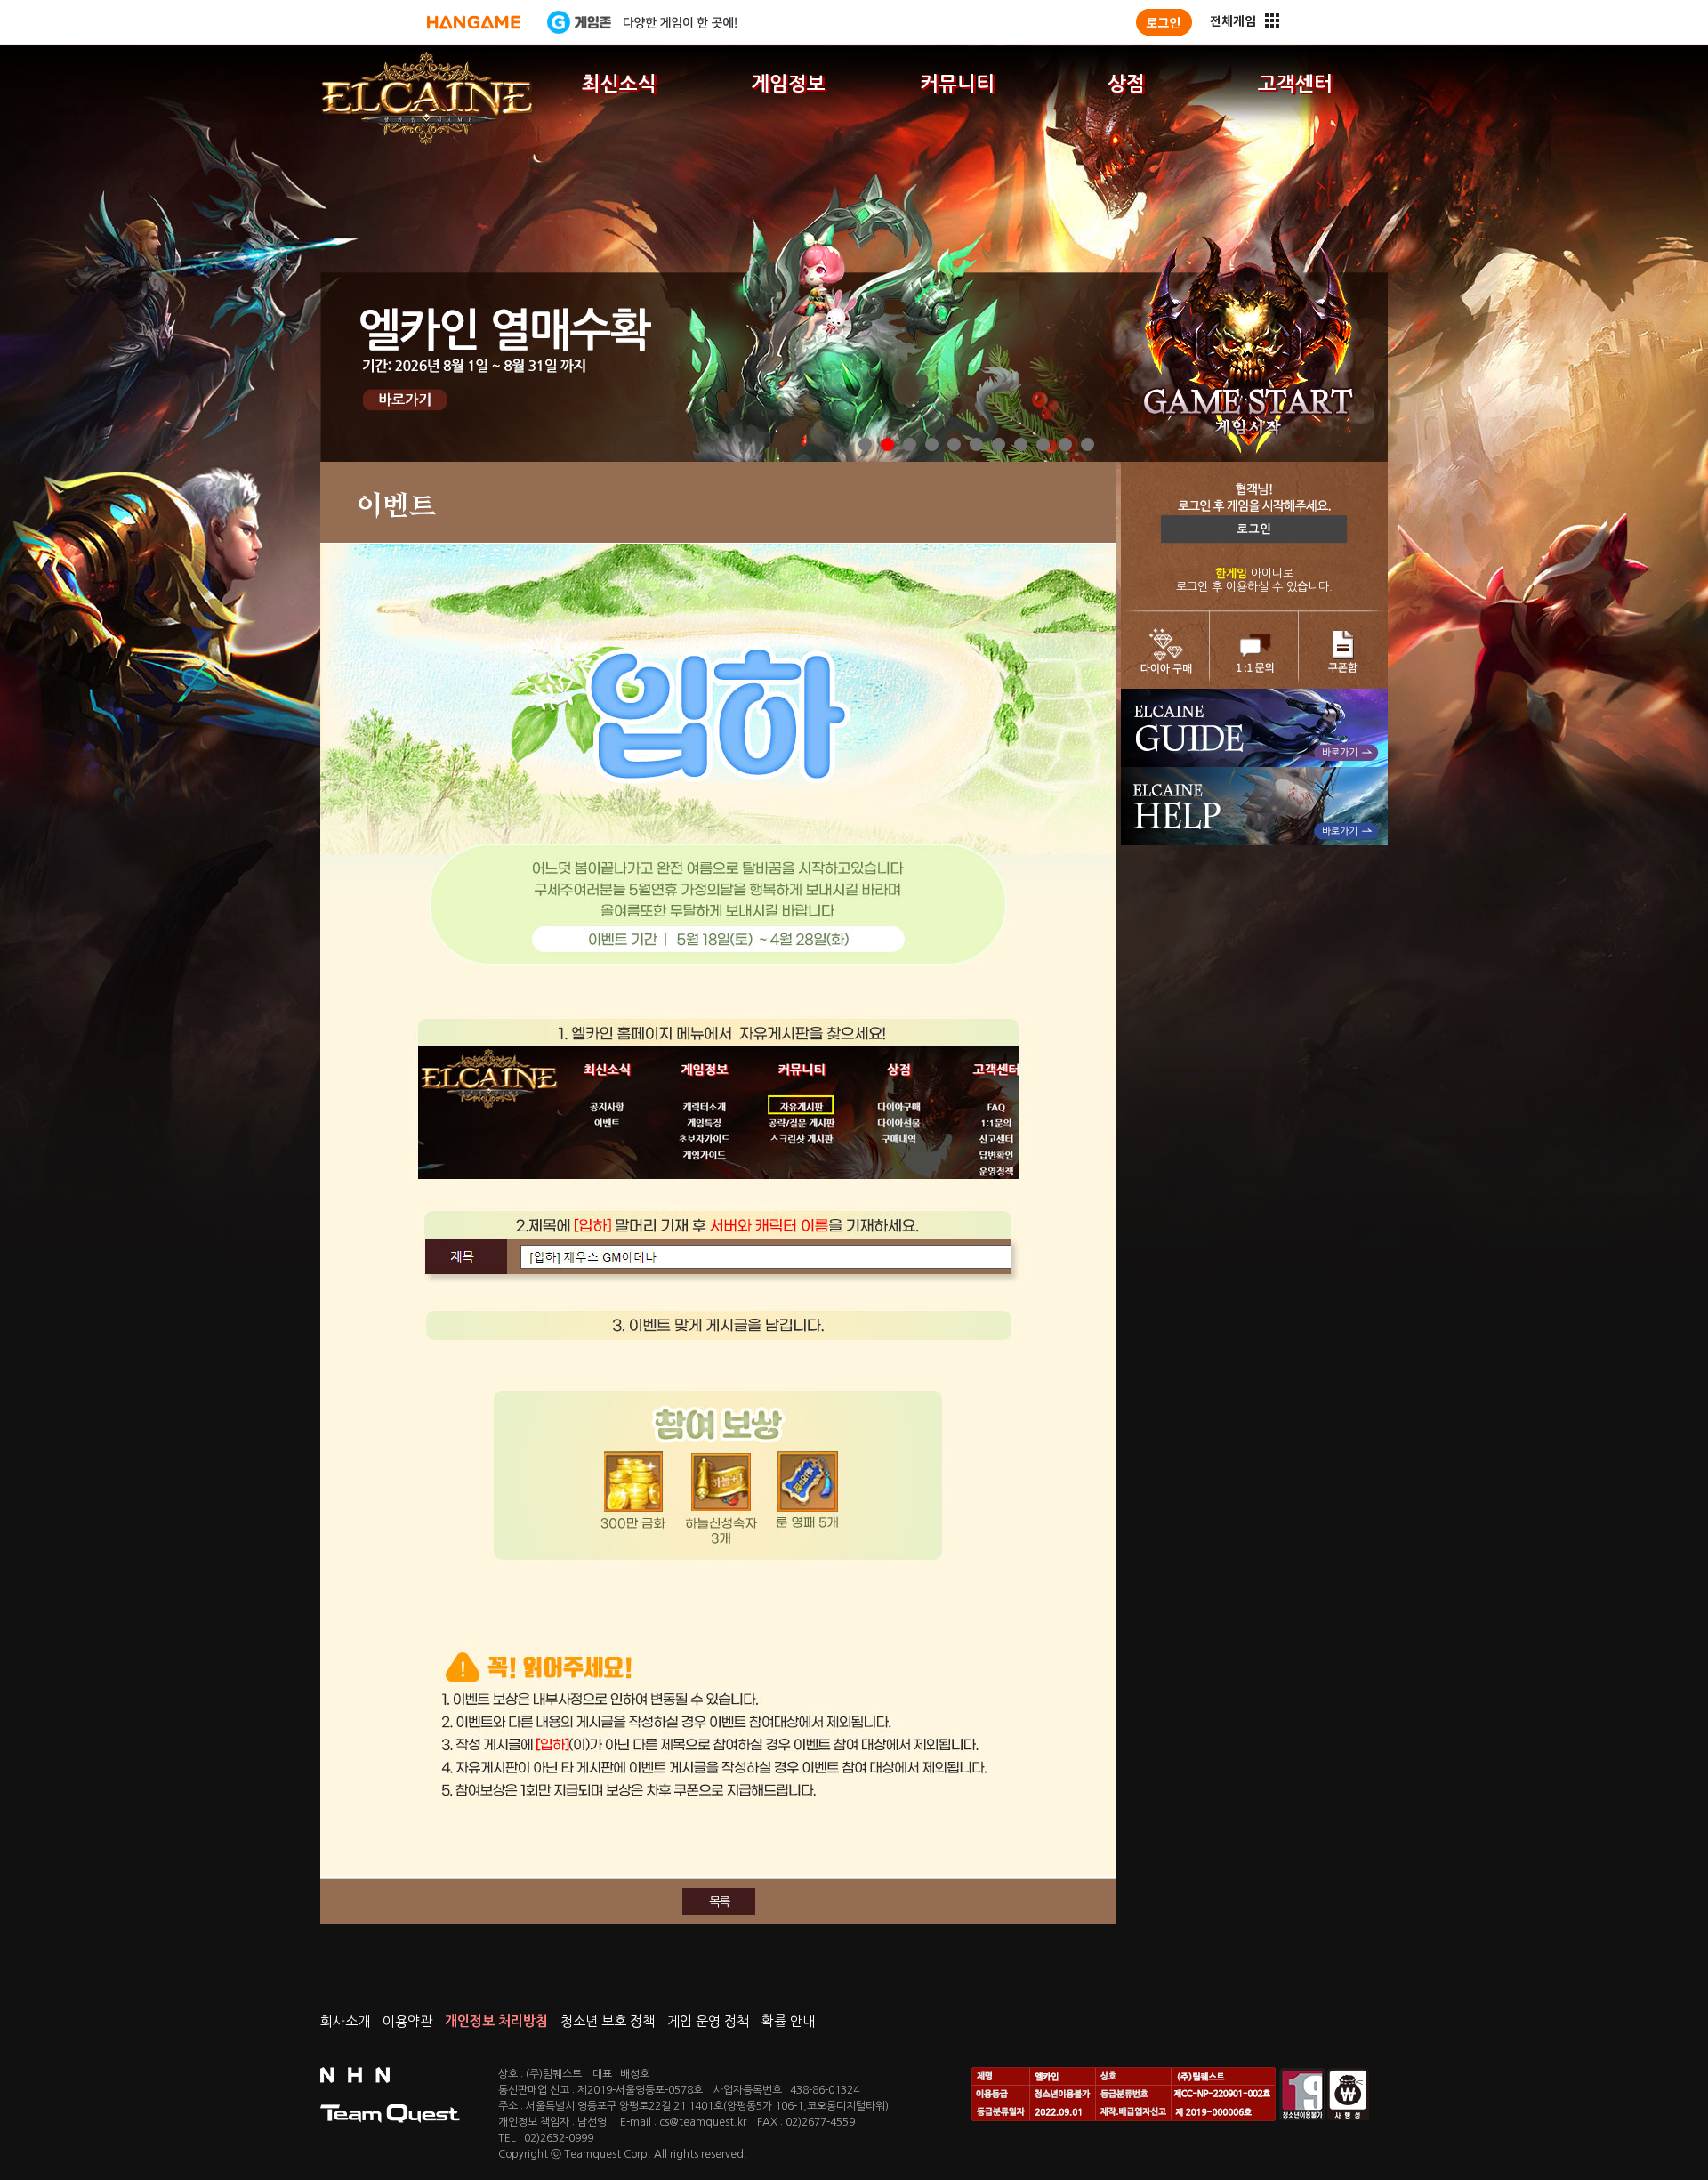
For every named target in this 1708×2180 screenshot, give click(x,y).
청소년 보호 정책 (608, 2021)
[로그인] (1164, 22)
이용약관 (407, 2021)
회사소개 (345, 2021)
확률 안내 (788, 2021)
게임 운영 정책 (708, 2021)
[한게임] (474, 22)
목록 (719, 1901)
